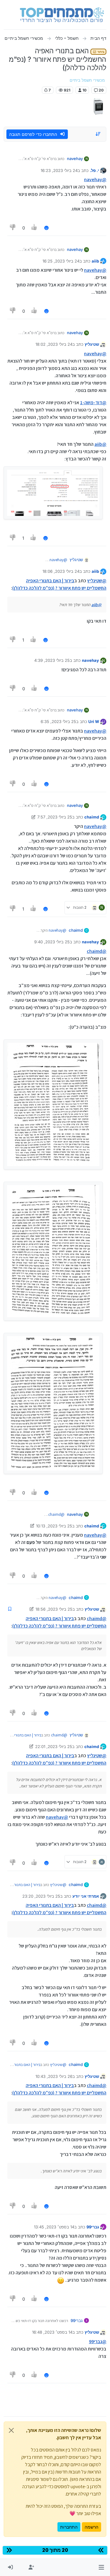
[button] (101, 2567)
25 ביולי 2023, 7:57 (55, 817)
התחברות (69, 2527)
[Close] (11, 2430)
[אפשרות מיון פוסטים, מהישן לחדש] (98, 134)
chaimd (92, 817)
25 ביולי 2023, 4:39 (52, 660)
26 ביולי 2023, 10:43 (54, 2076)
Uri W (94, 721)
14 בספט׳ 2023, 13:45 (54, 2227)
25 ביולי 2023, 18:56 (54, 1609)
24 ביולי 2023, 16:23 (59, 170)
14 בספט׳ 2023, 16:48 (52, 2332)
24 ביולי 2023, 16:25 (61, 261)
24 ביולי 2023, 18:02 (54, 344)
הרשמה (92, 2527)
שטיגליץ (92, 344)
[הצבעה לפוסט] (35, 228)
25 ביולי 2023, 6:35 (58, 721)
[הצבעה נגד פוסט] (13, 228)
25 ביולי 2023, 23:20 (41, 1896)
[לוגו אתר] (62, 15)
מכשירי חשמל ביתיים (87, 80)
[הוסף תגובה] (46, 228)
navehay (75, 158)
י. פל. (94, 170)
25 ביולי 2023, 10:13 (54, 1526)
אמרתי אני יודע (86, 1896)
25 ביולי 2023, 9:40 (52, 942)
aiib (95, 261)
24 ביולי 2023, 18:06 (61, 571)
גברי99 (93, 2227)
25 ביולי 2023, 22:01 (54, 1747)
